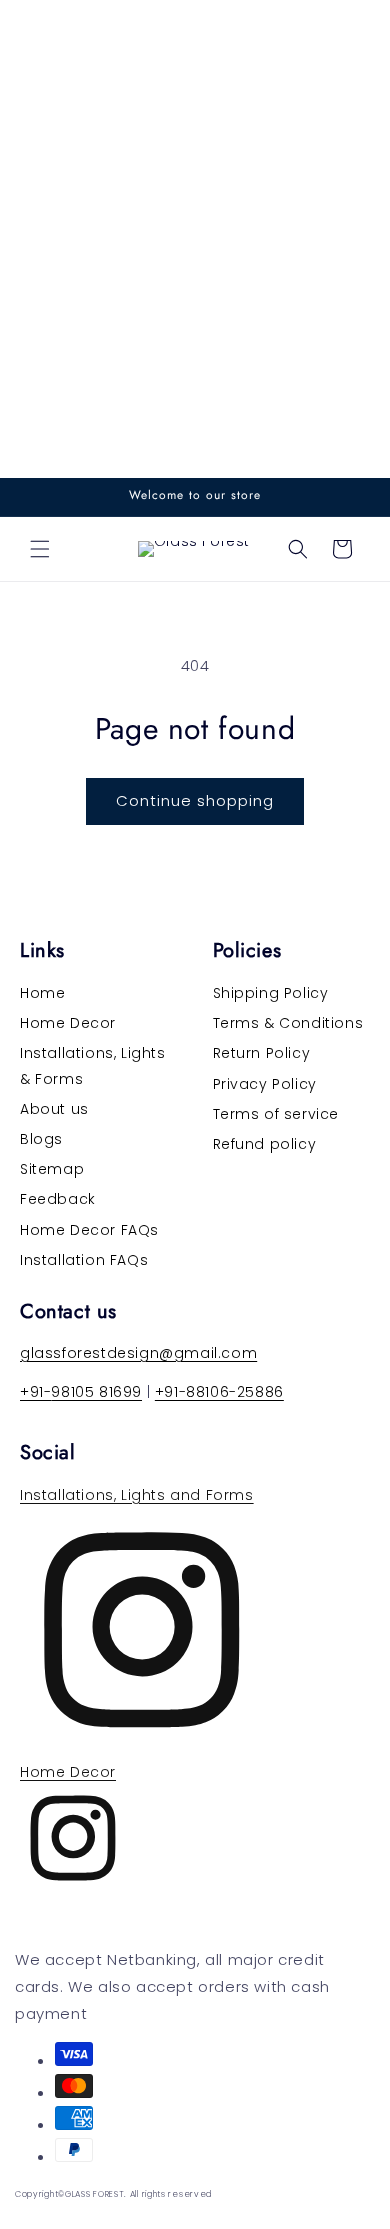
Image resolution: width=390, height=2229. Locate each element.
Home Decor (68, 1023)
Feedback (58, 1199)
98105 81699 (96, 1392)
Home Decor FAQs (89, 1230)
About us (54, 1109)
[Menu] (40, 549)
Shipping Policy (271, 993)
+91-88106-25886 (219, 1392)
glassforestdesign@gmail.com (138, 1353)
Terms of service (276, 1114)
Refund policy (265, 1144)
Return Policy (262, 1053)
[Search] (298, 549)
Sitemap (52, 1169)
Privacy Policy (265, 1084)
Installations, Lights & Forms (93, 1065)
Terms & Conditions (288, 1023)
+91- (35, 1392)
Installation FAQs (84, 1260)
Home (42, 993)
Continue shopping (195, 800)
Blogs (41, 1139)
